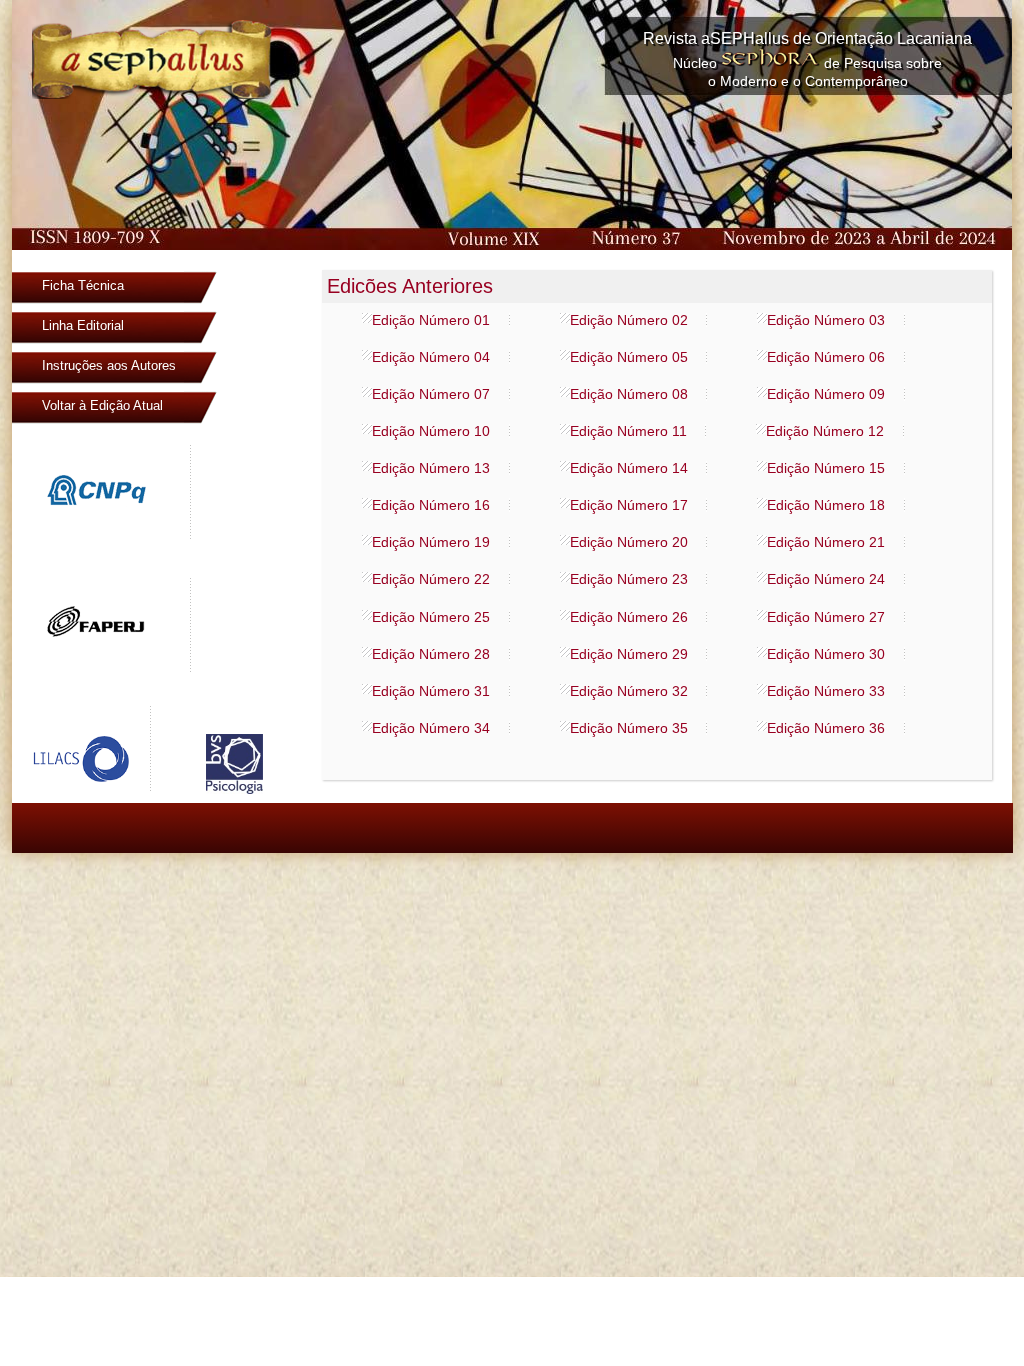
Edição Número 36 (826, 728)
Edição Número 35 (629, 728)
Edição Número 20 (629, 542)
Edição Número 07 (431, 394)
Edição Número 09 (826, 394)
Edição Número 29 (629, 654)
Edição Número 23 (629, 579)
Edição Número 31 (431, 691)
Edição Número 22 (431, 579)
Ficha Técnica (83, 285)
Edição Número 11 (628, 431)
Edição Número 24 (826, 579)
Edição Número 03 (826, 320)
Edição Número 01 (431, 320)
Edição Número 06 (826, 357)
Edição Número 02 (629, 320)
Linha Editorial (83, 325)
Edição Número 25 (431, 617)
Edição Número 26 (629, 617)
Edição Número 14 (629, 468)
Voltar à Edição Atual (102, 405)
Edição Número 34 (431, 728)
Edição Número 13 (431, 468)
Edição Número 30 (826, 654)
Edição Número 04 (431, 357)
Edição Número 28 (431, 654)
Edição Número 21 (826, 542)
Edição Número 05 (629, 357)
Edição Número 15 (826, 468)
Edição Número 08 (629, 394)
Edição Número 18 (826, 505)
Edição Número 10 (431, 431)
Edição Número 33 (826, 691)
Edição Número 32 (629, 691)
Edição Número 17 (629, 505)
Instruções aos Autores (109, 365)
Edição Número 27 (826, 617)
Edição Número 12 (825, 431)
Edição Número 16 (431, 505)
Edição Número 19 (431, 542)
